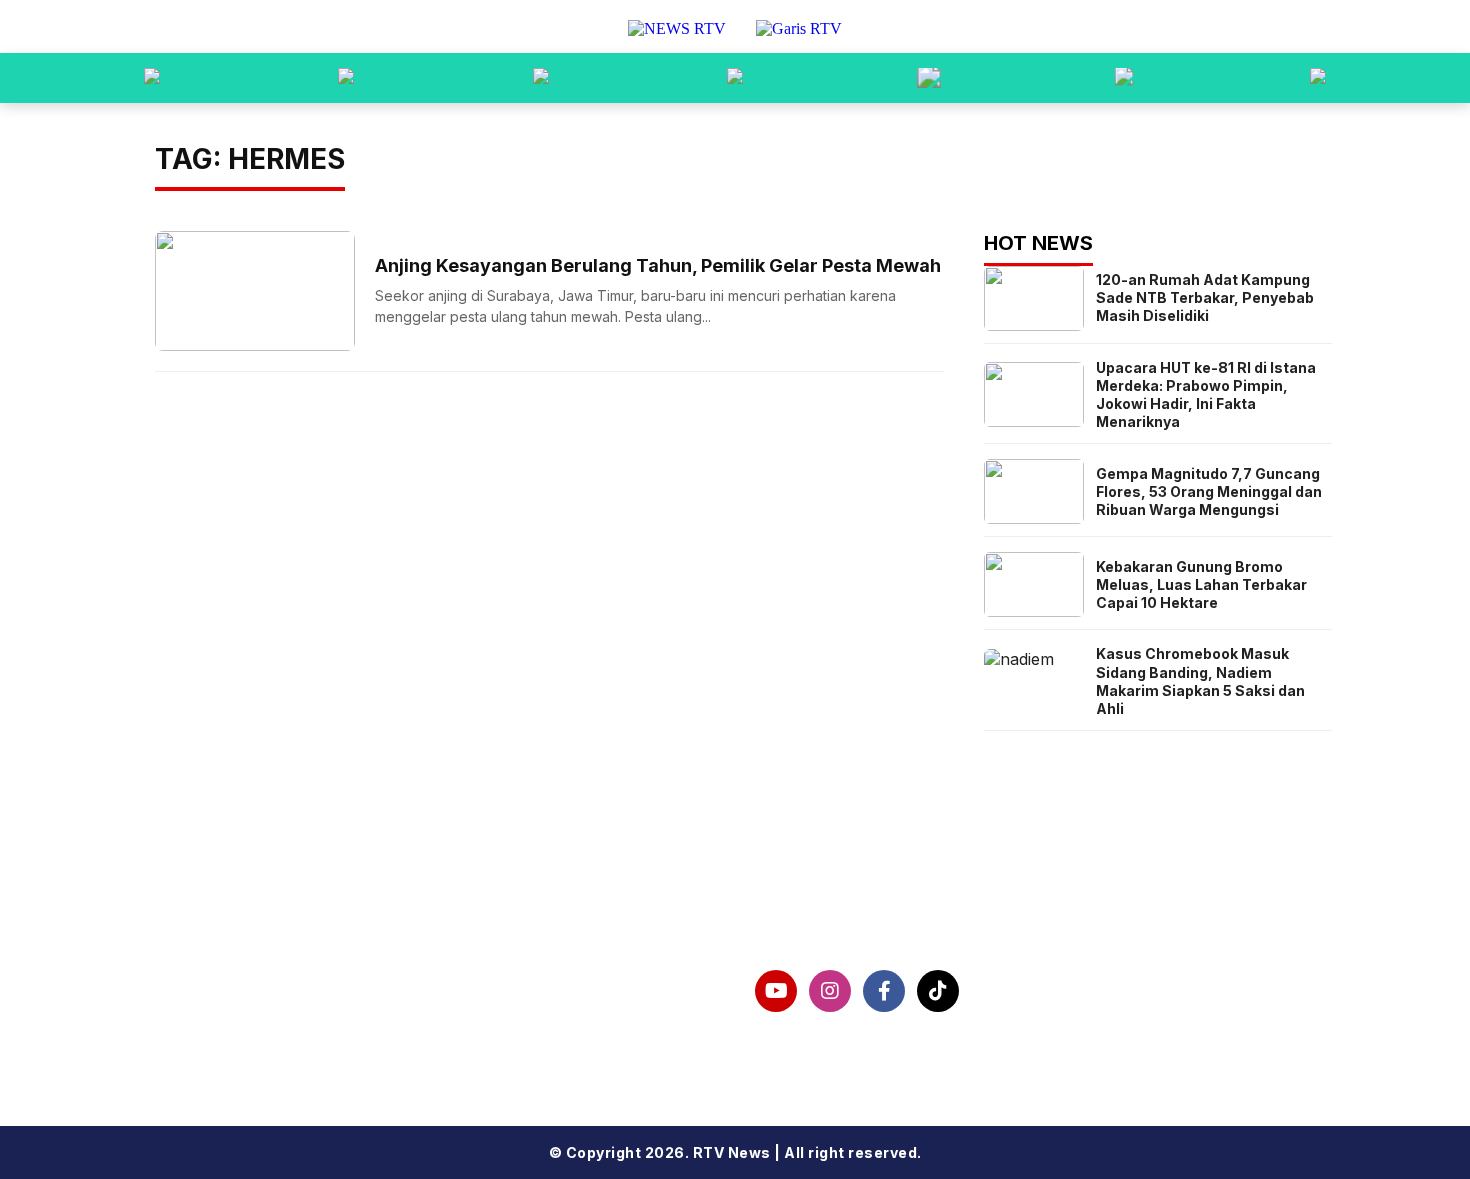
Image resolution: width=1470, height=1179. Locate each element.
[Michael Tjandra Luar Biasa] (541, 78)
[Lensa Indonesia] (152, 78)
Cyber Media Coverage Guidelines (332, 1044)
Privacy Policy (244, 1012)
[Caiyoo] (735, 78)
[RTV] (1318, 78)
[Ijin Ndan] (346, 78)
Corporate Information (281, 980)
